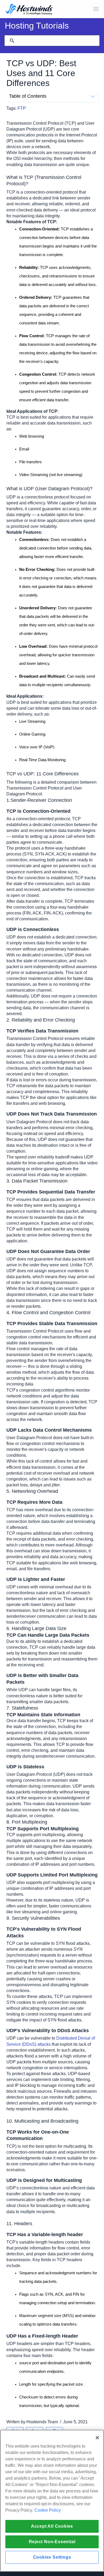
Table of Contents (28, 96)
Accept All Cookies (52, 2526)
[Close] (97, 2438)
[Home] (29, 10)
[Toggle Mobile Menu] (96, 9)
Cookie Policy (48, 2510)
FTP (22, 108)
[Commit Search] (12, 41)
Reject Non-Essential (52, 2542)
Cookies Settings (52, 2557)
